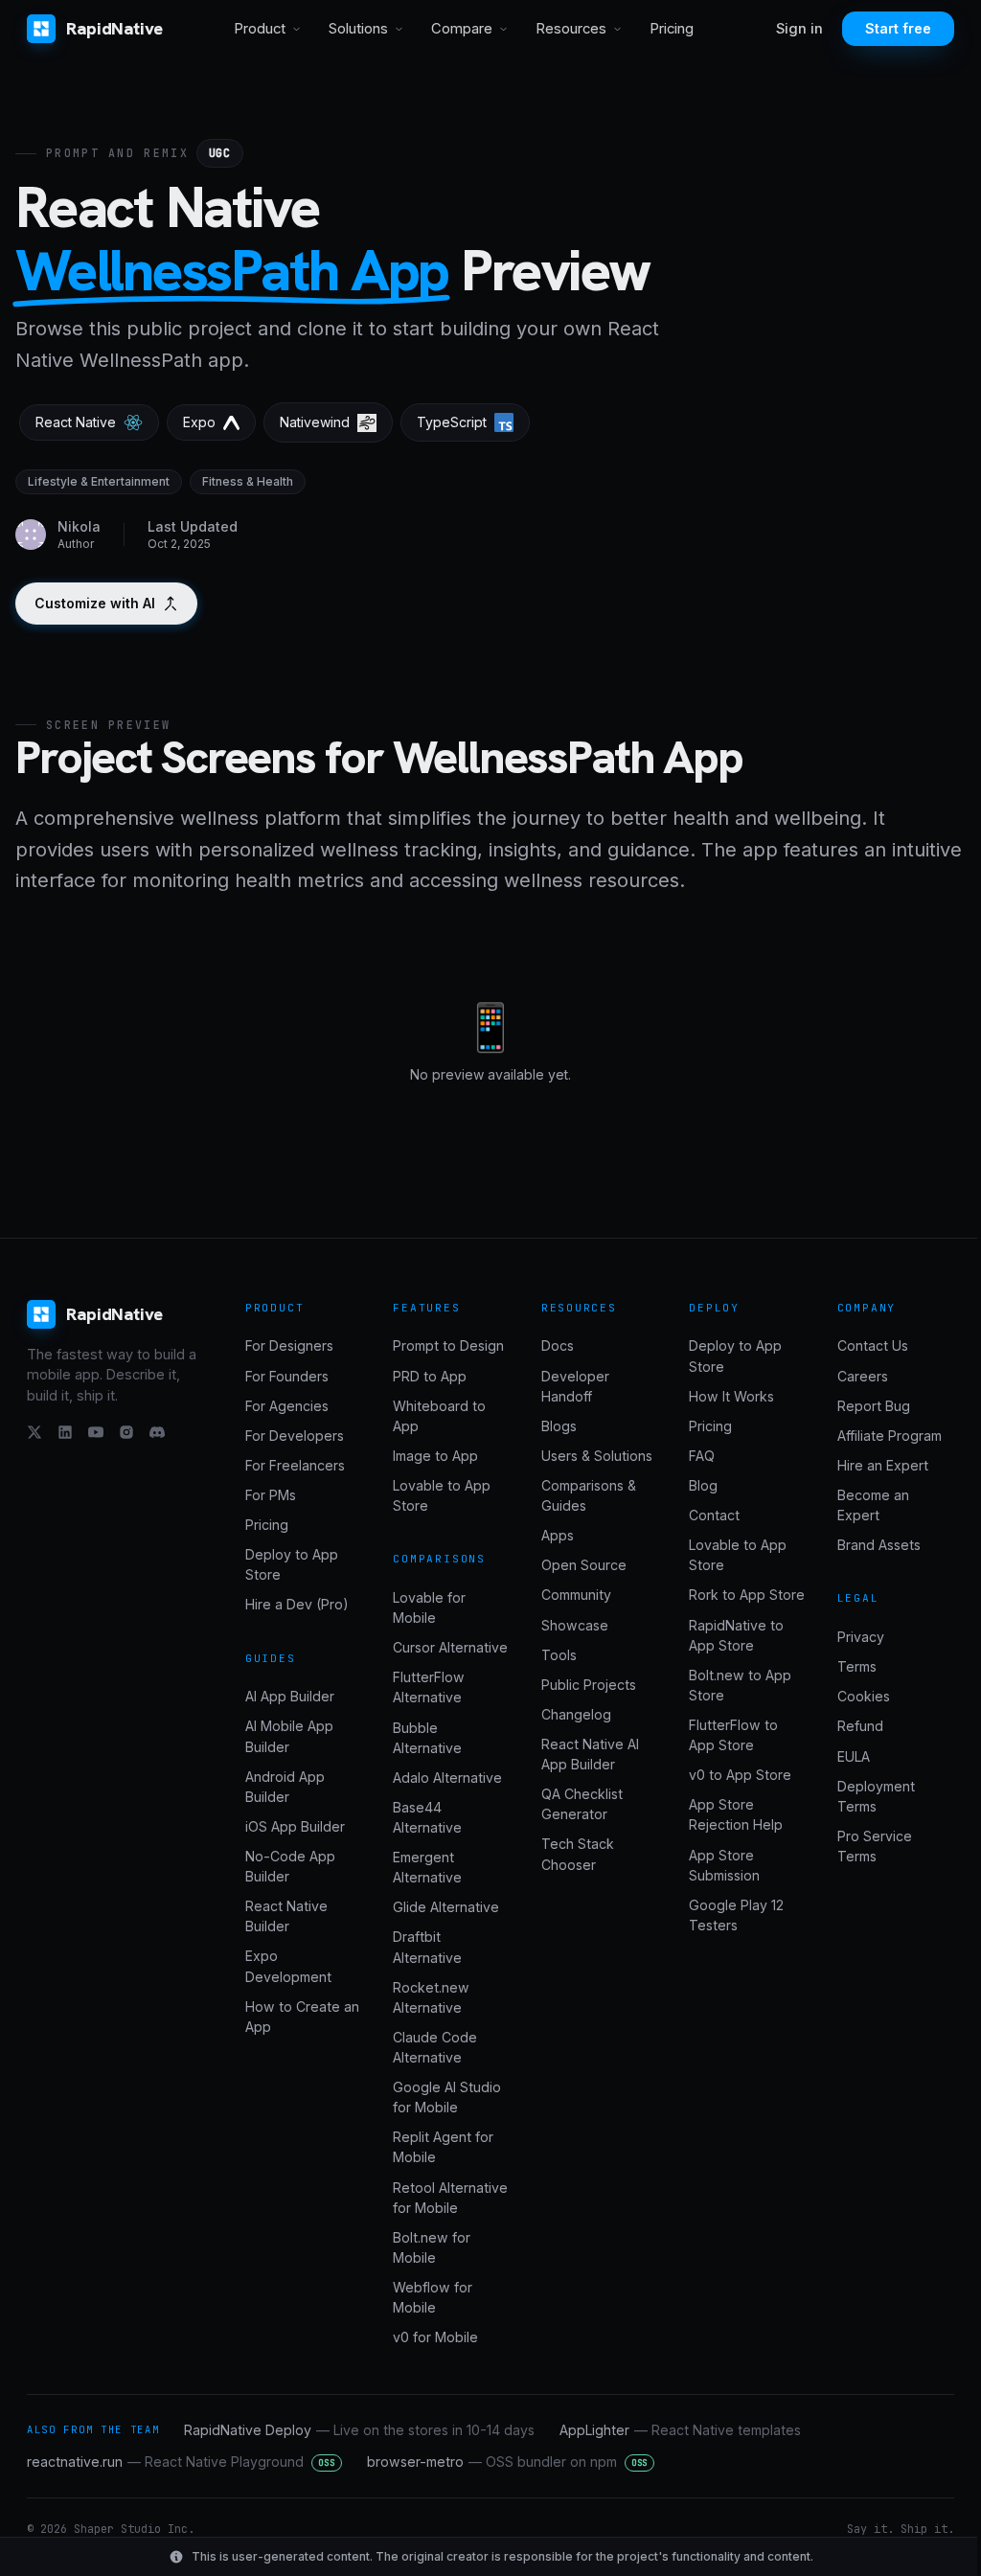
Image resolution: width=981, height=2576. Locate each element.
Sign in (799, 29)
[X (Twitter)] (34, 1432)
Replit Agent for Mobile (443, 2147)
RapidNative (114, 28)
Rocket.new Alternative (431, 1997)
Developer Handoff (575, 1386)
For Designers (289, 1345)
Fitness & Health (248, 481)
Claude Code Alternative (435, 2047)
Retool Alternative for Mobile (450, 2198)
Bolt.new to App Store (740, 1685)
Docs (558, 1345)
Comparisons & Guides (589, 1495)
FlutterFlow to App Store (733, 1735)
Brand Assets (879, 1545)
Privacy (861, 1637)
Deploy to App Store (292, 1564)
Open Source (584, 1565)
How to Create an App (302, 2017)
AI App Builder (290, 1696)
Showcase (575, 1625)
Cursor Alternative (450, 1647)
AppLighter (680, 2430)
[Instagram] (126, 1432)
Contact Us (873, 1345)
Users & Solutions (597, 1456)
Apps (558, 1535)
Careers (863, 1376)
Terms (857, 1666)
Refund (860, 1726)
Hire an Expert (883, 1465)
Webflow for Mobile (433, 2297)
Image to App (435, 1456)
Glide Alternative (446, 1907)
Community (576, 1595)
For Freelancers (295, 1465)
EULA (854, 1756)
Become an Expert (873, 1505)
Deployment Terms (876, 1796)
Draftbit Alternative (427, 1947)
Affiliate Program (890, 1436)
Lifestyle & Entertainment (99, 481)
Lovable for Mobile (429, 1607)
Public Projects (589, 1685)
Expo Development (288, 1966)
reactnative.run (181, 2462)
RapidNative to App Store (736, 1635)
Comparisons (439, 1559)
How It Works (731, 1396)
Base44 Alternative (427, 1817)
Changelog (576, 1714)
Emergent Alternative (427, 1867)
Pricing (672, 29)
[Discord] (157, 1432)
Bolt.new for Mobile (432, 2247)
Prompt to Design (448, 1345)
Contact (714, 1515)
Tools (559, 1655)
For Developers (295, 1436)
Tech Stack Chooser (578, 1854)
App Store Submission (724, 1865)
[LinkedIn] (65, 1432)
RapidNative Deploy (359, 2430)
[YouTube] (96, 1432)
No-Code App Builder (290, 1866)
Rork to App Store (747, 1595)
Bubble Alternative (427, 1738)
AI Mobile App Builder (289, 1736)
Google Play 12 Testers (736, 1915)
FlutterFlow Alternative (429, 1687)
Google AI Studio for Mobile (447, 2097)
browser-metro (508, 2462)
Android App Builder (285, 1787)
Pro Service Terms (875, 1846)
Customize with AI (95, 603)
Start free (898, 28)
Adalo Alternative (447, 1778)
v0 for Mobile (435, 2337)
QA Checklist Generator (582, 1804)
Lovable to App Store (442, 1495)
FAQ (702, 1456)
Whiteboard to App (439, 1416)
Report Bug (874, 1406)
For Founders (287, 1376)
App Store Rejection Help (736, 1814)
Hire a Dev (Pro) (297, 1604)
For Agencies (287, 1406)
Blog (703, 1485)
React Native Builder (286, 1916)
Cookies (864, 1696)
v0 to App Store (740, 1775)
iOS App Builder (295, 1826)
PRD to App (430, 1376)
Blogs (559, 1426)
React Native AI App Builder (590, 1754)
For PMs (271, 1495)
